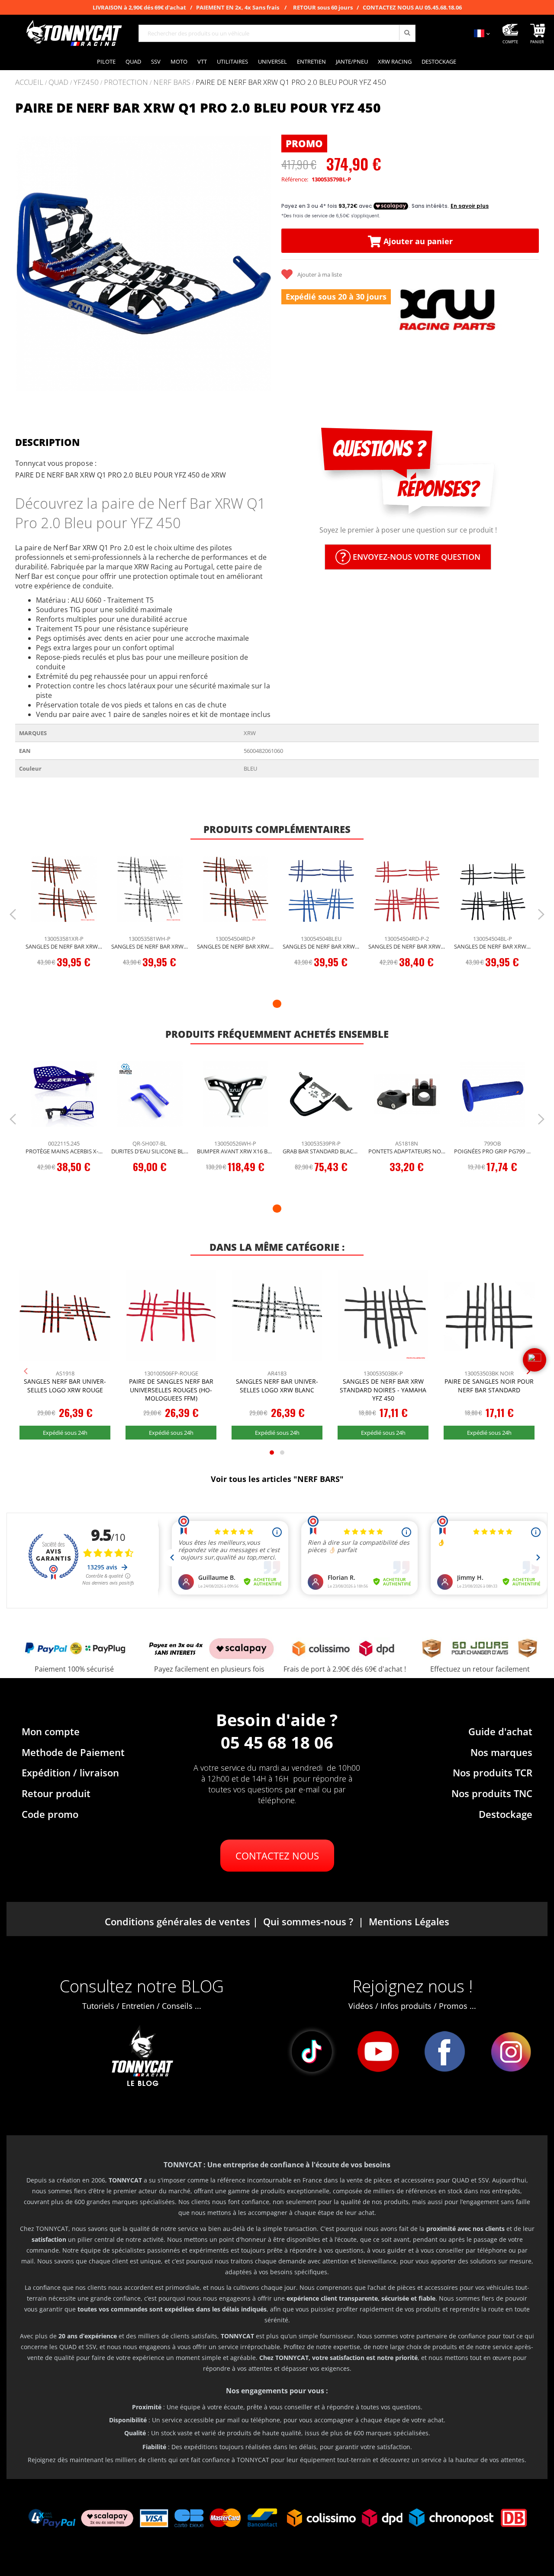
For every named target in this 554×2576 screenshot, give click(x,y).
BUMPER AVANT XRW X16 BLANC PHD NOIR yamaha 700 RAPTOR (235, 1151)
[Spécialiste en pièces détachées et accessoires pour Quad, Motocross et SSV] (74, 33)
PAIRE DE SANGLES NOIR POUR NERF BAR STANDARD (489, 1386)
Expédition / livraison (70, 1772)
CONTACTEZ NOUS (277, 1856)
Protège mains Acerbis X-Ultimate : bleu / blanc (64, 1151)
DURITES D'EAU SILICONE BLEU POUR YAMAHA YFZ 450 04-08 (150, 1151)
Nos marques (501, 1752)
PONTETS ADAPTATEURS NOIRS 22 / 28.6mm (407, 1151)
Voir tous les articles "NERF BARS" (277, 1479)
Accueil (29, 82)
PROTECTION (126, 82)
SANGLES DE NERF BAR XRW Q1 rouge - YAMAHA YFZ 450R (235, 946)
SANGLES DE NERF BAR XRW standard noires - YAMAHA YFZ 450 (383, 1390)
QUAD (58, 82)
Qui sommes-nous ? (308, 1921)
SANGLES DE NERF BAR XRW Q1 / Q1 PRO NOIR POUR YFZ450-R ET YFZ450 (493, 946)
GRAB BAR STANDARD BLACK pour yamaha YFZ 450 (321, 1151)
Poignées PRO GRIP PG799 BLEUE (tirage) (493, 1151)
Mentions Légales (409, 1921)
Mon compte (51, 1731)
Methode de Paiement (73, 1752)
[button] (26, 263)
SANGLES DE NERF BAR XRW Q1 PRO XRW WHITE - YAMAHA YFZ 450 (150, 946)
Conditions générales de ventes (177, 1921)
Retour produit (56, 1793)
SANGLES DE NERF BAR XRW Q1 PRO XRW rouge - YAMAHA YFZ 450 (64, 946)
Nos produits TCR (493, 1772)
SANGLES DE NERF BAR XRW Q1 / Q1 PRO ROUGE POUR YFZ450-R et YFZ (407, 946)
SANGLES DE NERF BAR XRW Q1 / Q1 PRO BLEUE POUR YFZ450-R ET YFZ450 (321, 946)
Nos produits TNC (492, 1793)
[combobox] (277, 33)
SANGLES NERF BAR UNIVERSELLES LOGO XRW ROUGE (65, 1386)
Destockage (506, 1814)
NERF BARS (172, 82)
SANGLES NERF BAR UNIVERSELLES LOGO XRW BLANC (277, 1386)
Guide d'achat (500, 1731)
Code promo (50, 1814)
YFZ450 (86, 82)
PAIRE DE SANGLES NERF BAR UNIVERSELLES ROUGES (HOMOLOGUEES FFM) (171, 1390)
